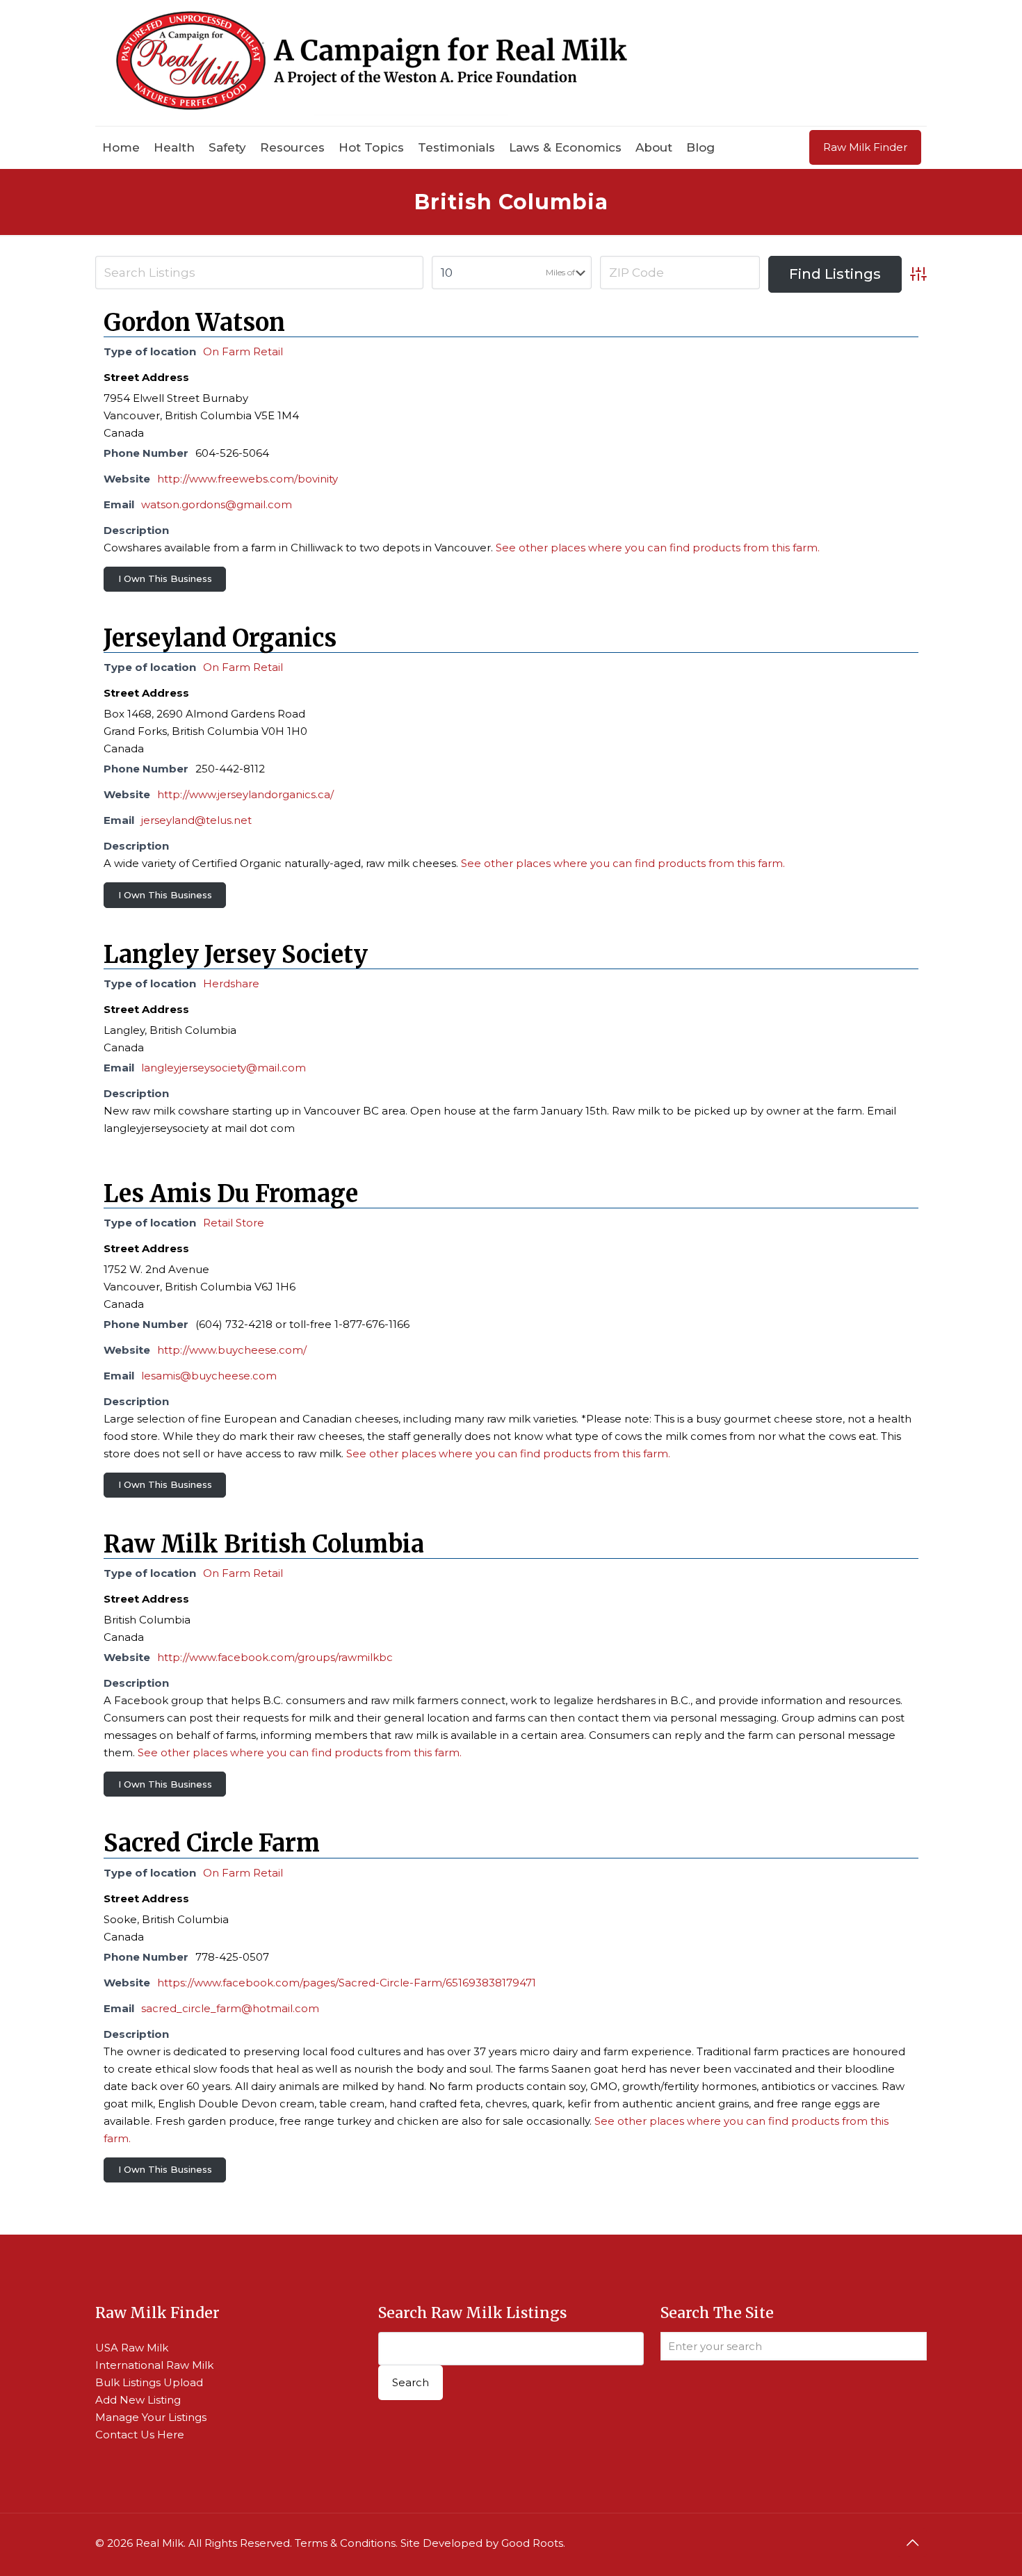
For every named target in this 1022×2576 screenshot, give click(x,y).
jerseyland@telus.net (196, 820)
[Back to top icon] (912, 2543)
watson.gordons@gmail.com (217, 504)
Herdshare (231, 983)
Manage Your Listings (151, 2417)
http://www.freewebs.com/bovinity (248, 479)
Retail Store (234, 1223)
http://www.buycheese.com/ (232, 1350)
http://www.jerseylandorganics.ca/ (245, 794)
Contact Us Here (140, 2435)
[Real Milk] (372, 63)
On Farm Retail (243, 351)
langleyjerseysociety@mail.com (224, 1068)
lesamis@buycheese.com (209, 1376)
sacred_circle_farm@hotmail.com (230, 2008)
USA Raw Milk (132, 2348)
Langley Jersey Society (236, 955)
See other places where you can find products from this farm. (658, 548)
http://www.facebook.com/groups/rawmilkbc (275, 1657)
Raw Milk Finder (865, 147)
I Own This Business (165, 578)
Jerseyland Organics (220, 638)
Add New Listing (138, 2400)
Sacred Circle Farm (212, 1843)
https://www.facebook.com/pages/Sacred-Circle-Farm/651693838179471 (347, 1983)
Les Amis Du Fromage (231, 1194)
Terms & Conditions (345, 2543)
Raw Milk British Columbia (264, 1544)
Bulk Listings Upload (149, 2382)
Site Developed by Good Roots (482, 2543)
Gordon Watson (194, 323)
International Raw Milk (154, 2365)
